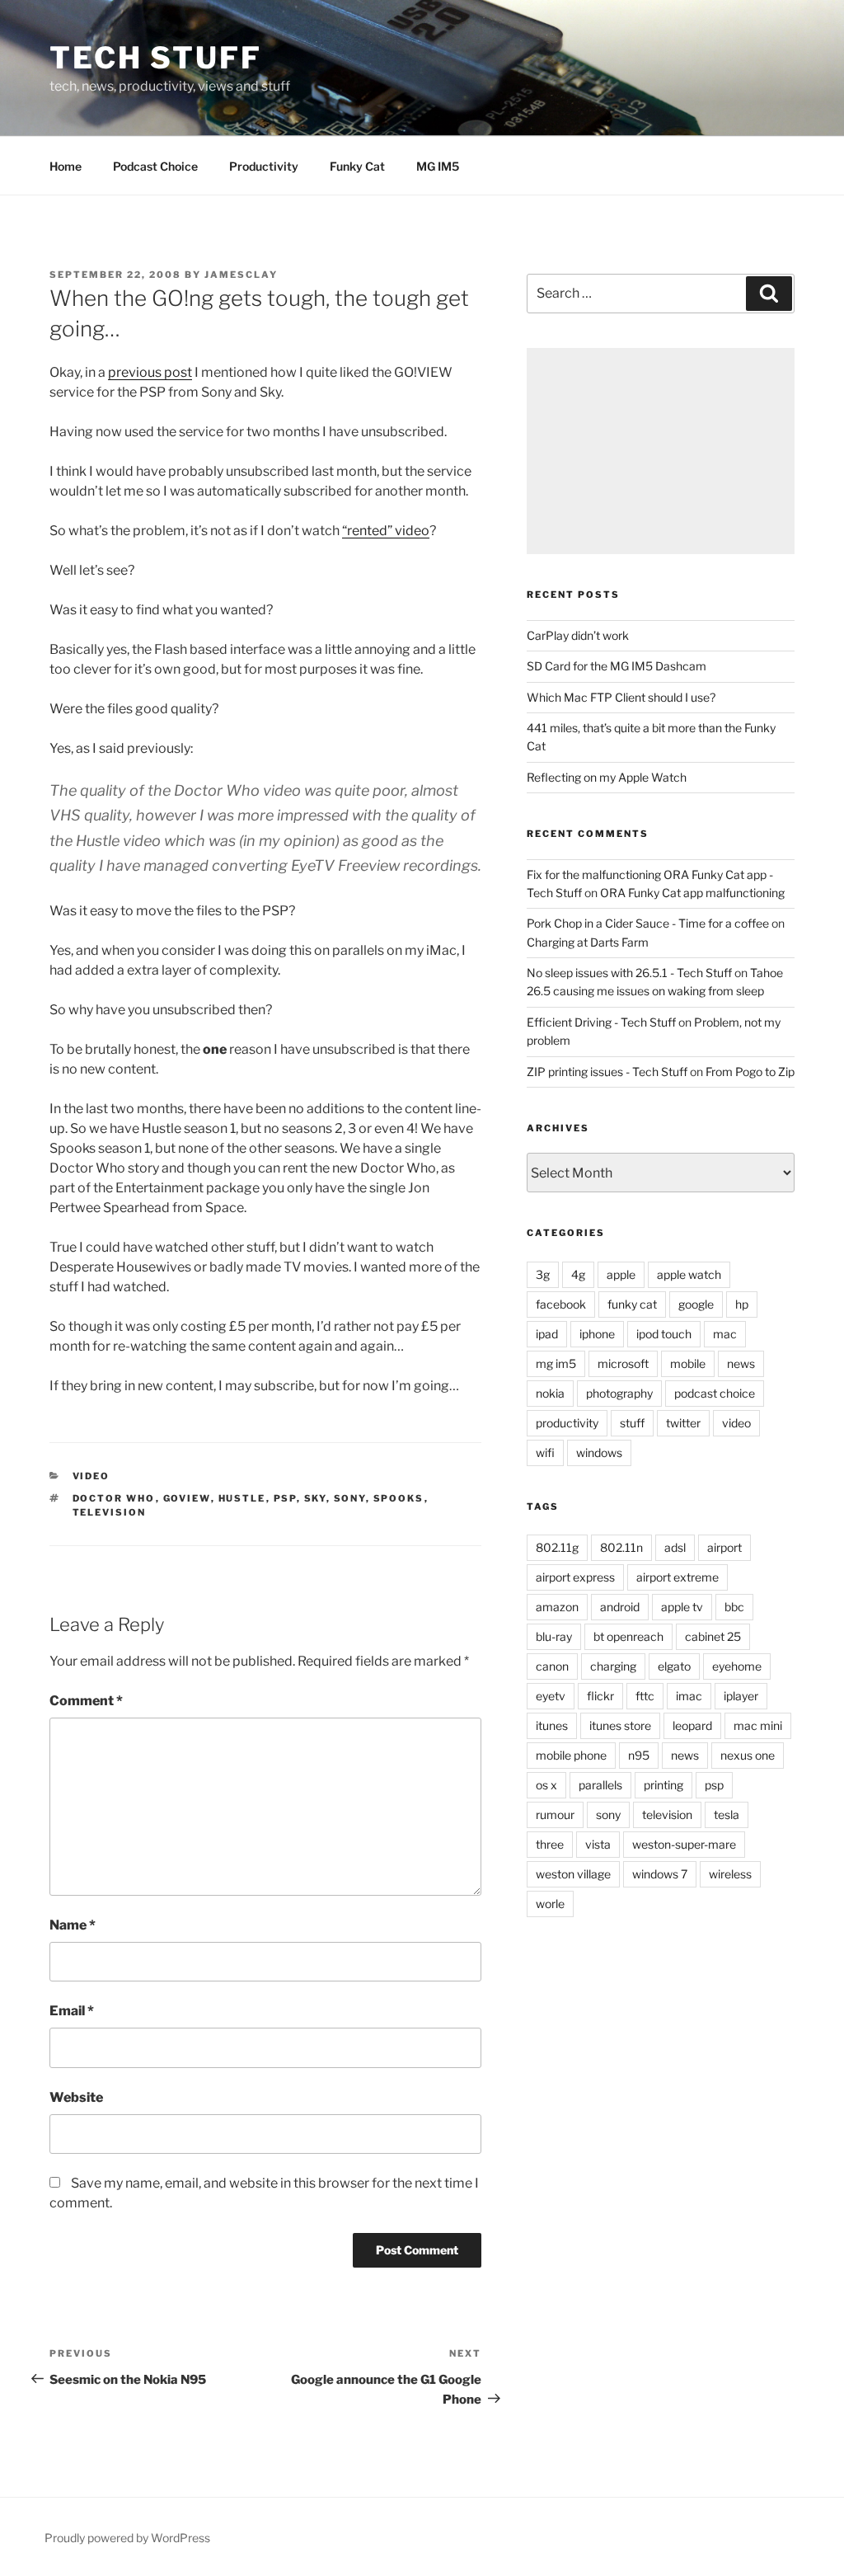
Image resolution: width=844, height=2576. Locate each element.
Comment (86, 1701)
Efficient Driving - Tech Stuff (601, 1022)
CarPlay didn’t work (578, 635)
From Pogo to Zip (750, 1072)
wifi (545, 1453)
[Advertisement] (661, 451)
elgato (674, 1666)
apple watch (689, 1274)
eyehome (737, 1666)
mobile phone (571, 1755)
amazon (557, 1607)
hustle (242, 1498)
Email (72, 2011)
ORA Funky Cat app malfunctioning (692, 893)
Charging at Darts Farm (588, 942)
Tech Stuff (156, 58)
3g (543, 1274)
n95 (639, 1755)
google (696, 1304)
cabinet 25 (713, 1636)
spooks (399, 1498)
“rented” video (386, 531)
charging (613, 1666)
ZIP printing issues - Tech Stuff (607, 1072)
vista (598, 1844)
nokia (550, 1393)
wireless (730, 1874)
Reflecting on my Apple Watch (607, 777)
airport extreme (678, 1577)
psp (285, 1498)
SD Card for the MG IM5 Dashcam (617, 666)
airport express (575, 1577)
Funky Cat (357, 166)
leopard (692, 1725)
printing (663, 1785)
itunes (552, 1725)
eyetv (551, 1696)
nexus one (748, 1755)
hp (742, 1304)
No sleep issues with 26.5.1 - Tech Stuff (629, 973)
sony (350, 1498)
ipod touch (664, 1334)
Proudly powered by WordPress (127, 2538)
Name (73, 1925)
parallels (600, 1785)
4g (578, 1274)
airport (724, 1547)
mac (725, 1334)
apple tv (682, 1607)
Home (66, 166)
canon (552, 1666)
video (91, 1476)
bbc (734, 1607)
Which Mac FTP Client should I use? (621, 697)
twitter (683, 1423)
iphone (597, 1334)
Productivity (264, 166)
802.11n (621, 1547)
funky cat (632, 1304)
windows (599, 1453)
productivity (567, 1423)
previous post (150, 372)
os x (546, 1785)
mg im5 (556, 1363)
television (110, 1512)
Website (76, 2097)
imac (689, 1696)
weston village (573, 1874)
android (620, 1607)
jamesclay (241, 275)
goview (187, 1498)
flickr (600, 1696)
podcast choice (715, 1393)
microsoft (623, 1363)
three (550, 1844)
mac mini (758, 1725)
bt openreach (628, 1636)
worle (550, 1904)
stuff (632, 1423)
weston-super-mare (684, 1844)
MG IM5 (438, 166)
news (741, 1363)
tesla (727, 1814)
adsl (675, 1547)
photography (619, 1393)
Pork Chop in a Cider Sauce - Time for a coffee (648, 923)
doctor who (114, 1498)
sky (315, 1498)
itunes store (620, 1725)
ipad (547, 1334)
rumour (555, 1814)
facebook (561, 1304)
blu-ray (554, 1636)
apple (621, 1274)
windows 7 (660, 1874)
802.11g (557, 1547)
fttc (645, 1696)
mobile (688, 1363)
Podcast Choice (155, 166)
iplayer (741, 1696)
